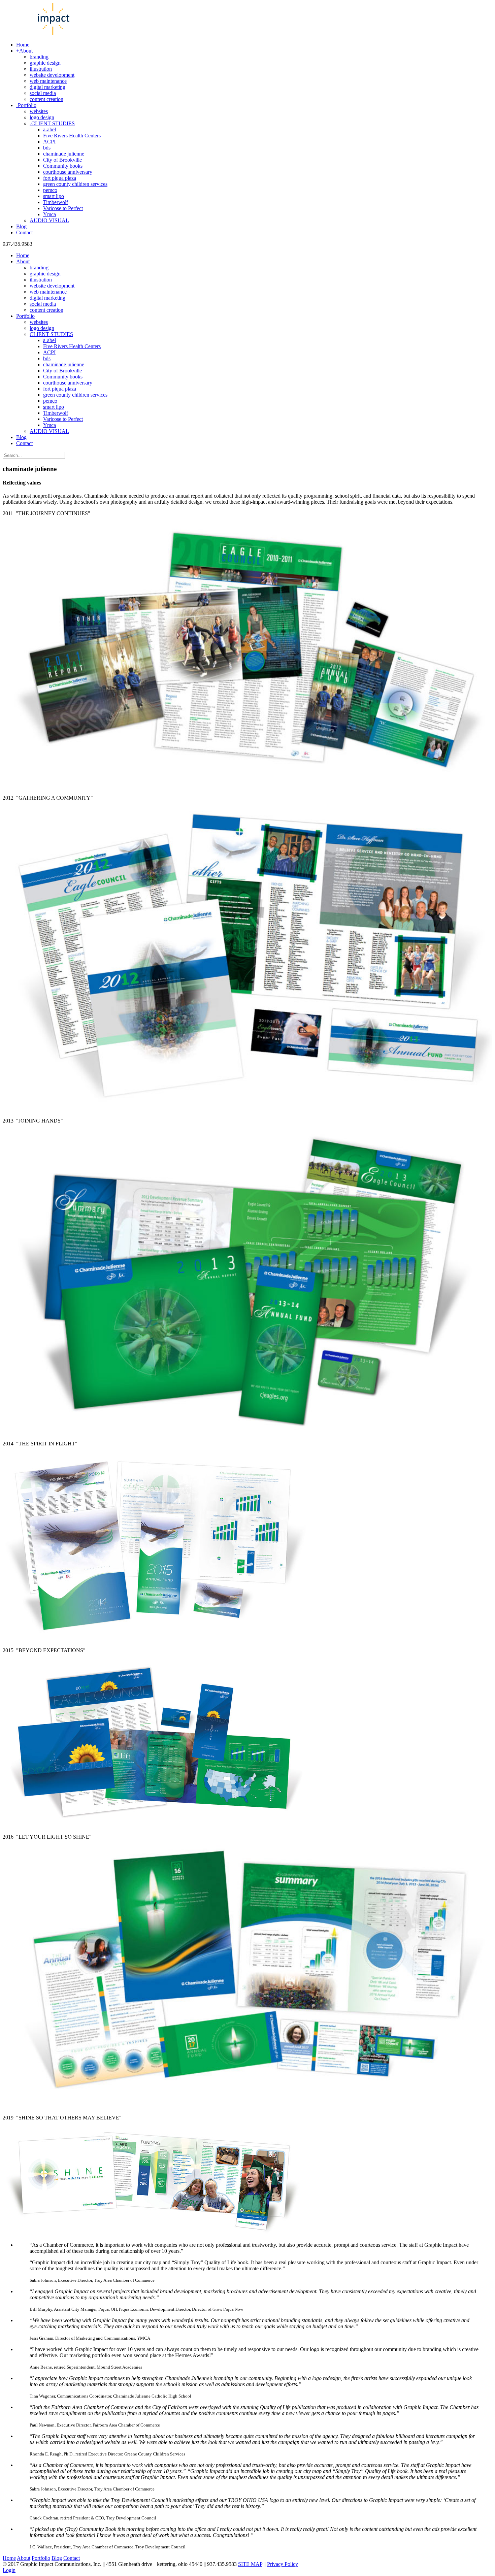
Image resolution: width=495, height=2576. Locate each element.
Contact (72, 2558)
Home (9, 2558)
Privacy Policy (283, 2564)
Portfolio (41, 2558)
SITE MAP (250, 2564)
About (24, 2558)
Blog (57, 2558)
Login (9, 2570)
